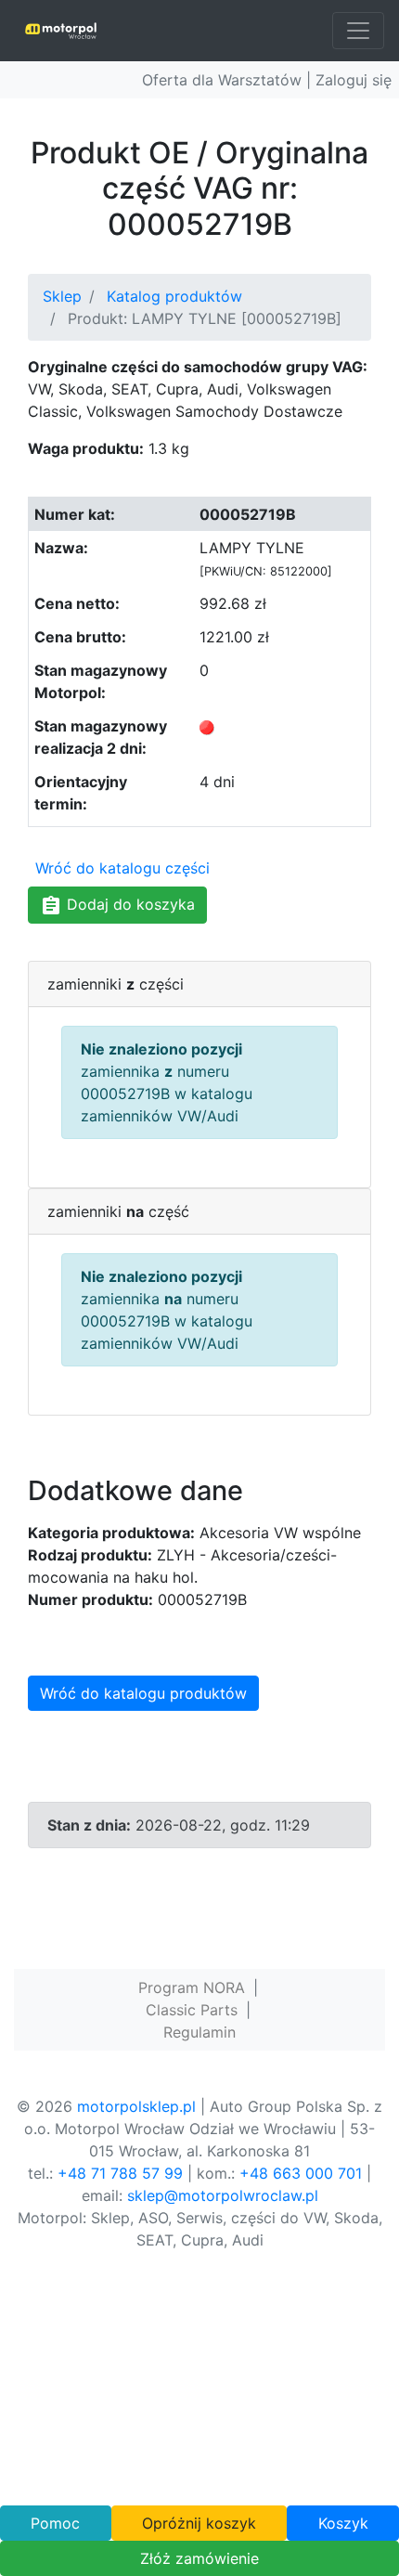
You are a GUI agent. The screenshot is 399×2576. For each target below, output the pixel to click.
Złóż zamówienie (199, 2558)
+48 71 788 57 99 (120, 2173)
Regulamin (199, 2032)
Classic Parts (192, 2010)
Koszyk (343, 2523)
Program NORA (192, 1987)
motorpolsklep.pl (136, 2106)
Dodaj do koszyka (129, 904)
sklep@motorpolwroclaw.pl (223, 2195)
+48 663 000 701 (301, 2173)
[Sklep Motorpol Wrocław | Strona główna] (61, 31)
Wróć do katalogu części (122, 868)
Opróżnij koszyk (199, 2523)
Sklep (62, 296)
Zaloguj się (354, 80)
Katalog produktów (174, 296)
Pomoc (55, 2523)
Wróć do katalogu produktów (143, 1693)
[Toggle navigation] (358, 31)
